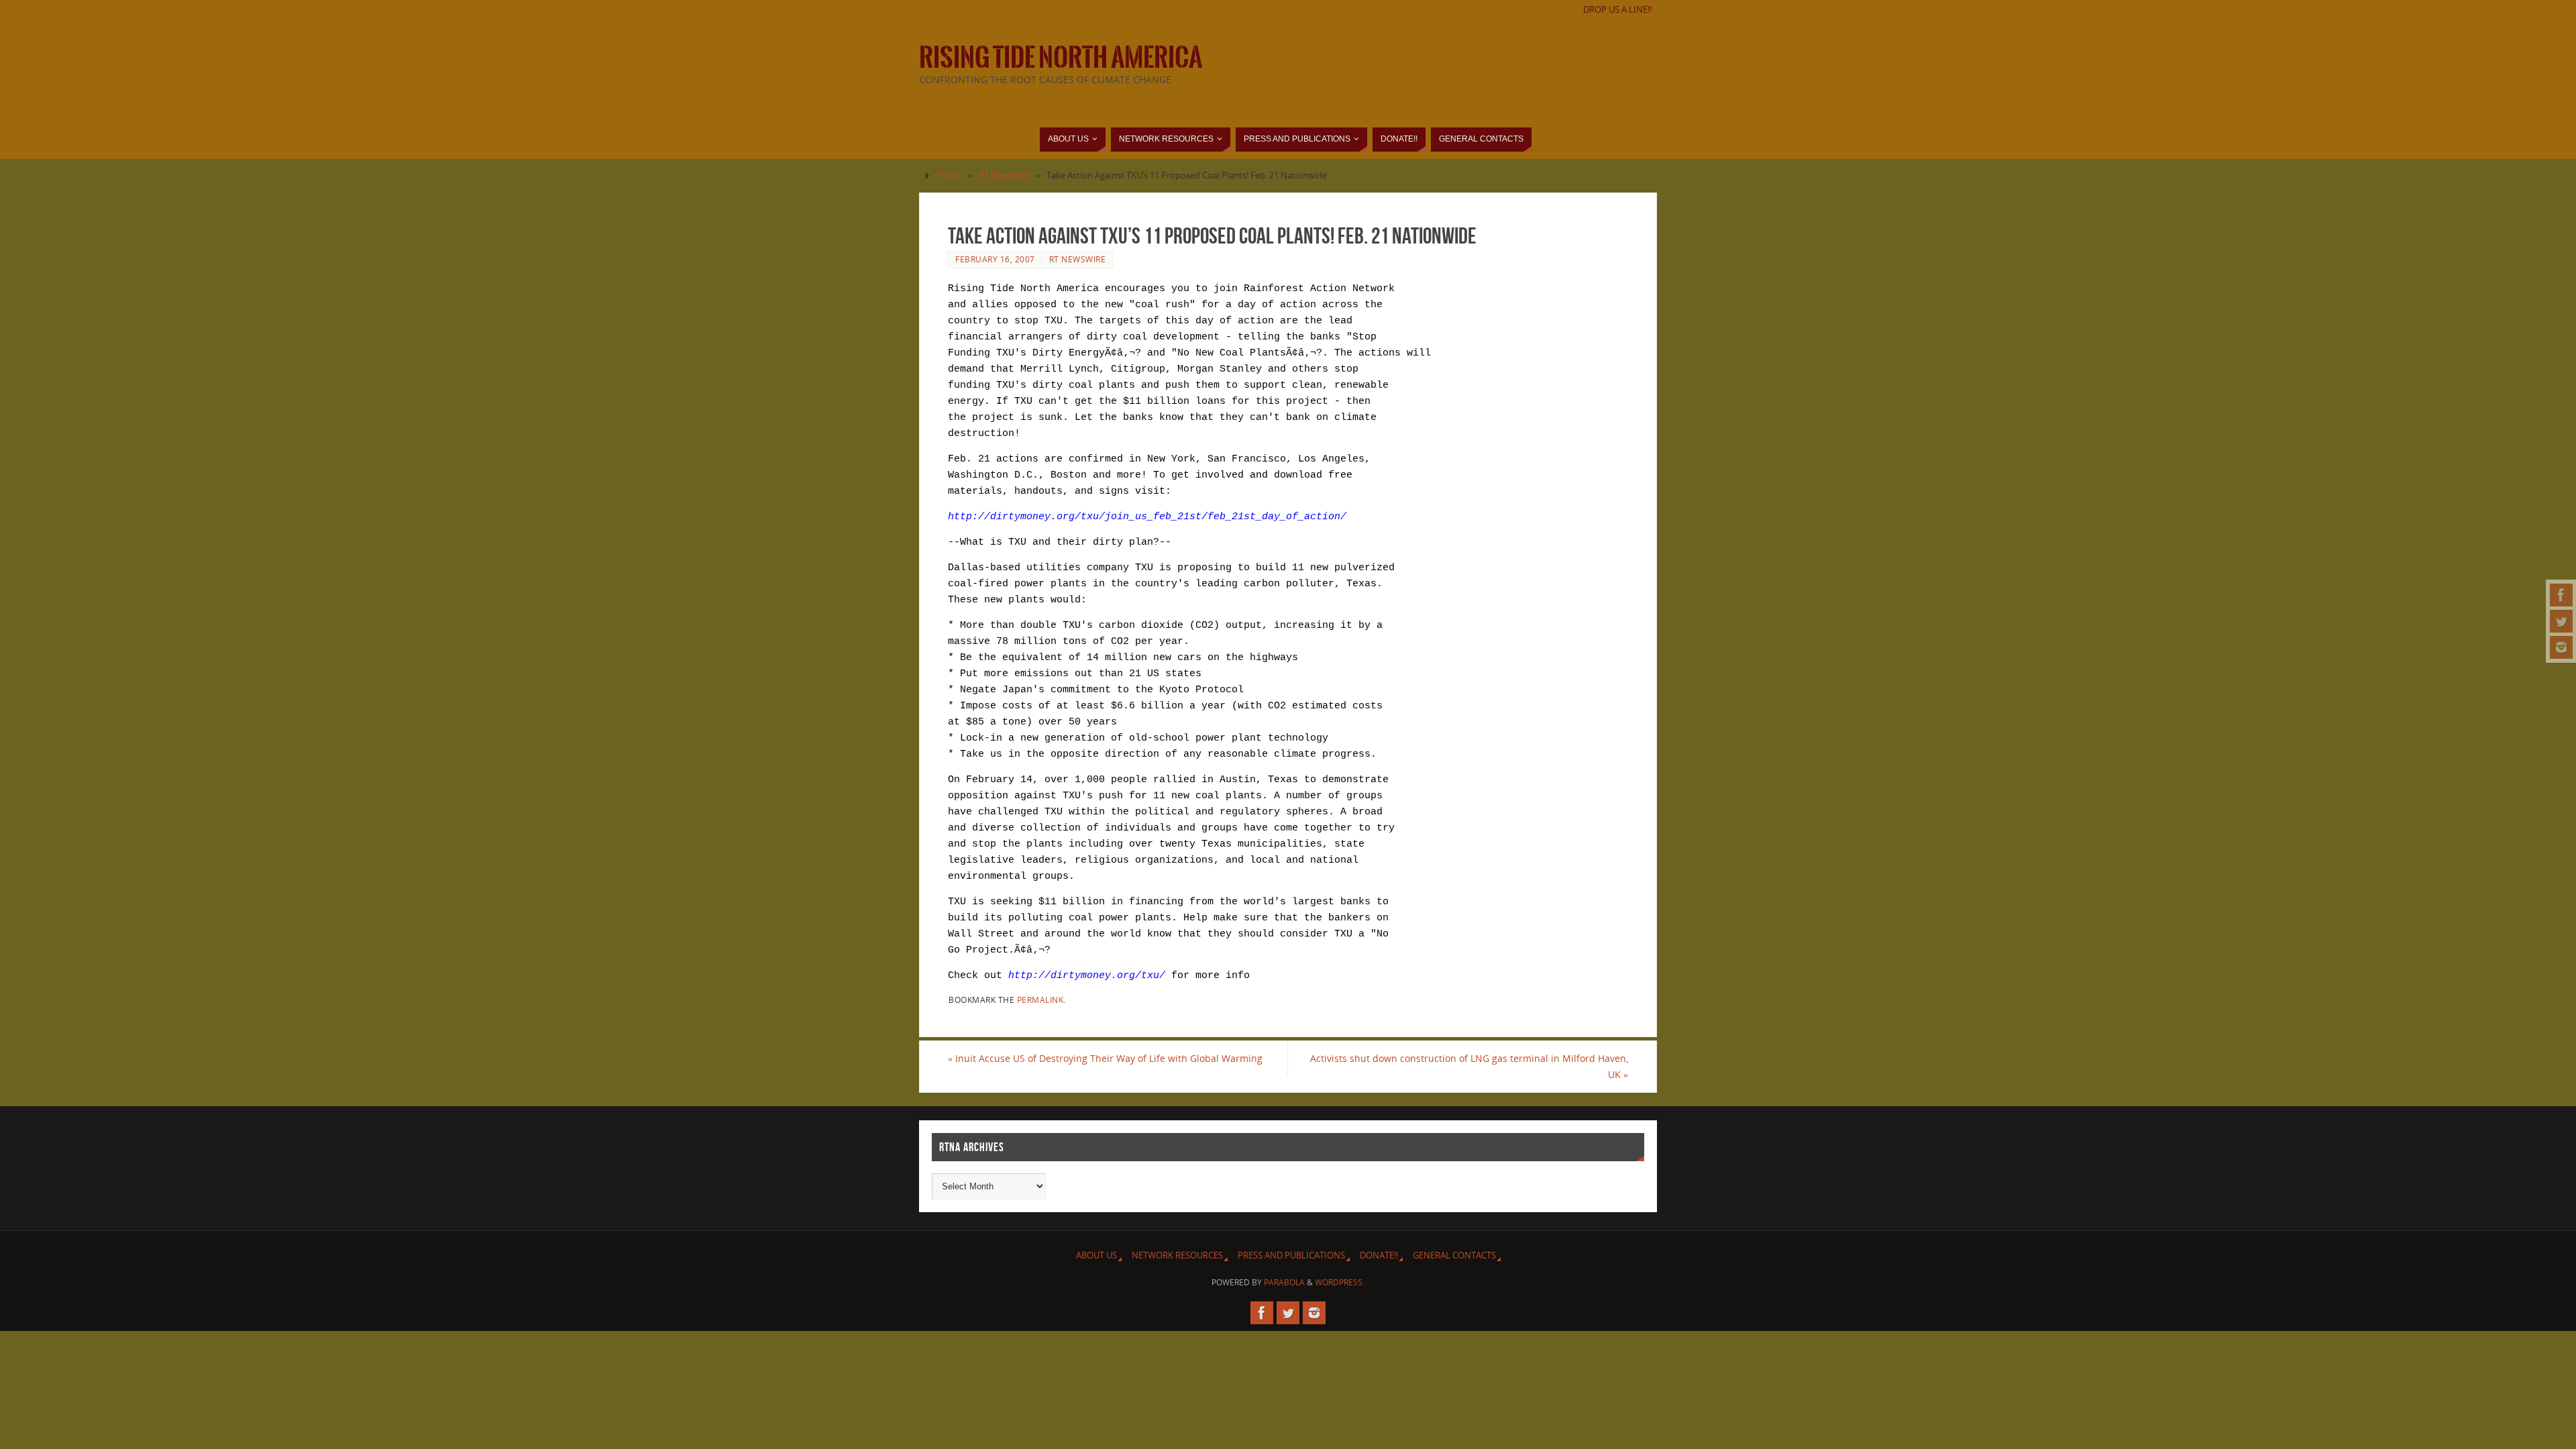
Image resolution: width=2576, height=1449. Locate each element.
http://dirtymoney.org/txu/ (1087, 976)
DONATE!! (1379, 1255)
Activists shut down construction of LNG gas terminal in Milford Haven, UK (1469, 1066)
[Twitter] (2561, 621)
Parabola (1284, 1282)
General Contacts (1454, 1255)
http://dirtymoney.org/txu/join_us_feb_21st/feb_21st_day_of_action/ (1147, 517)
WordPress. (1340, 1282)
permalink (1040, 1000)
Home (949, 175)
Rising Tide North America (1061, 58)
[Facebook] (2561, 595)
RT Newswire (1004, 175)
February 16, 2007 (995, 259)
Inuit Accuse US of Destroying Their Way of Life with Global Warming (1105, 1058)
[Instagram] (2561, 647)
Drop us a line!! (1617, 10)
